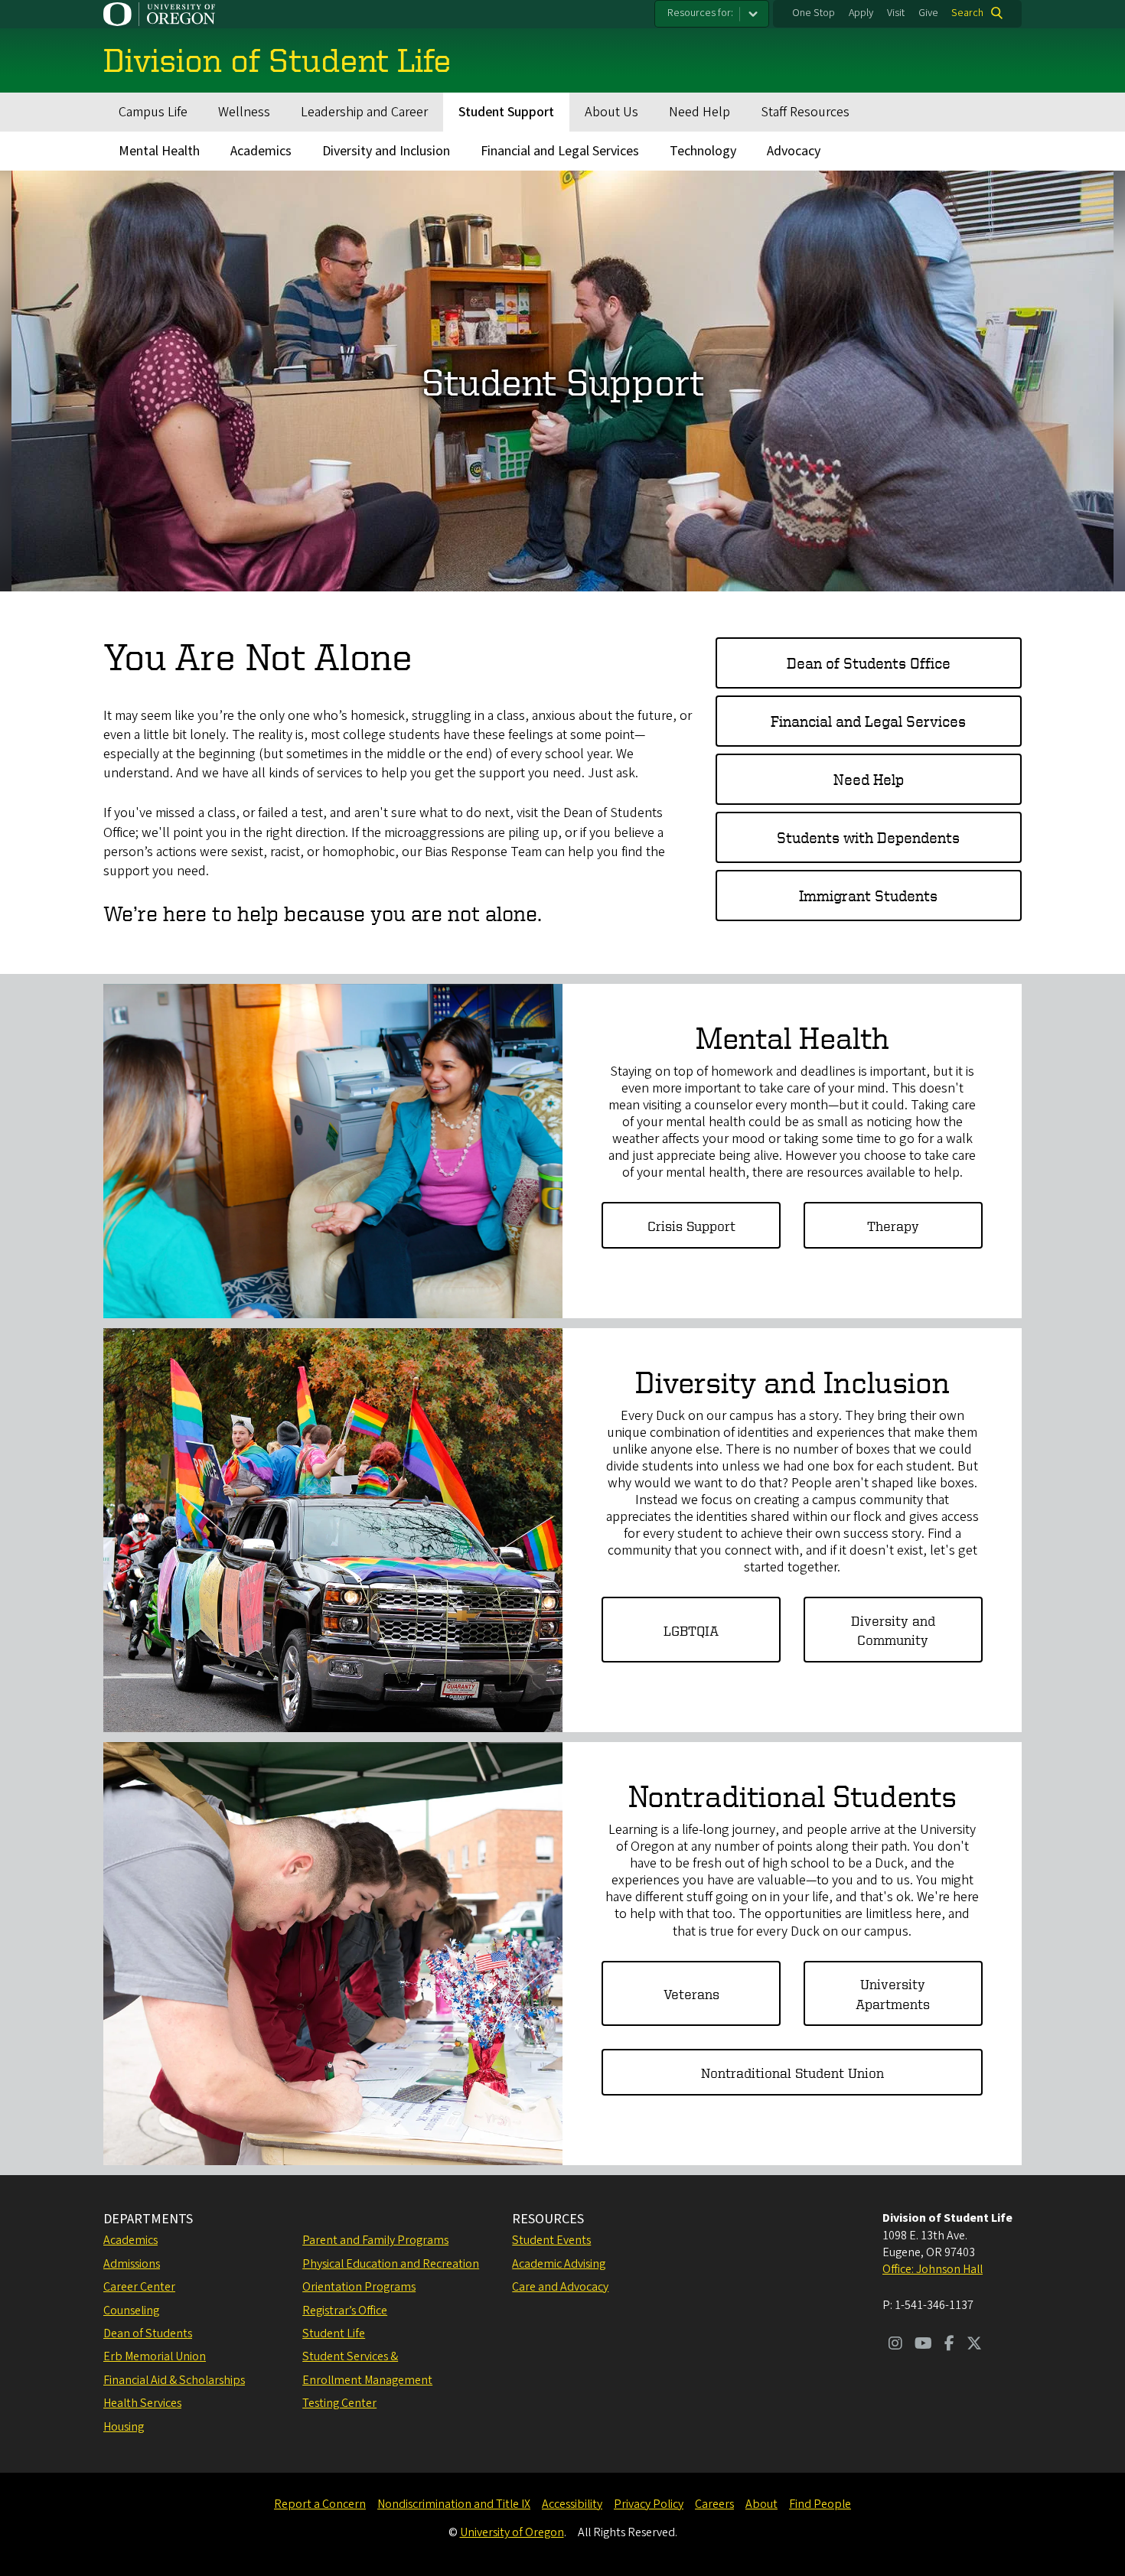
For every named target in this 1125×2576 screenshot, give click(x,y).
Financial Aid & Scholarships (174, 2380)
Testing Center (339, 2403)
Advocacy (794, 151)
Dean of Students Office (869, 663)
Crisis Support (691, 1225)
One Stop (814, 13)
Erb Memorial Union (155, 2356)
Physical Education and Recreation (391, 2264)
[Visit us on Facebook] (949, 2345)
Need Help (699, 112)
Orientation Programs (359, 2287)
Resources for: (700, 13)
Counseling (131, 2311)
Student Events (551, 2240)
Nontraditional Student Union (792, 2072)
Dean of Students (148, 2333)
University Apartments (893, 1993)
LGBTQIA (691, 1630)
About (761, 2504)
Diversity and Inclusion (386, 151)
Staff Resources (805, 112)
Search (967, 13)
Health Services (142, 2403)
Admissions (132, 2264)
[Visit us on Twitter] (974, 2345)
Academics (261, 151)
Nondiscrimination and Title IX (454, 2504)
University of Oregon (512, 2532)
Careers (714, 2504)
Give (928, 13)
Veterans (691, 1993)
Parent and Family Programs (375, 2240)
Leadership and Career (364, 112)
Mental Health (159, 151)
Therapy (893, 1225)
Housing (124, 2427)
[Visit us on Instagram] (895, 2345)
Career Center (139, 2287)
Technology (703, 151)
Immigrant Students (868, 896)
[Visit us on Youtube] (923, 2345)
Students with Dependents (868, 837)
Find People (820, 2504)
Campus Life (153, 112)
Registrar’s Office (345, 2311)
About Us (611, 112)
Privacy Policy (649, 2504)
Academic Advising (559, 2264)
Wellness (244, 112)
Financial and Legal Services (560, 151)
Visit (896, 13)
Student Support (506, 112)
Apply (861, 13)
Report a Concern (320, 2504)
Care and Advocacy (560, 2287)
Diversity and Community (893, 1630)
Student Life (334, 2333)
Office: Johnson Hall (933, 2269)
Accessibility (572, 2504)
